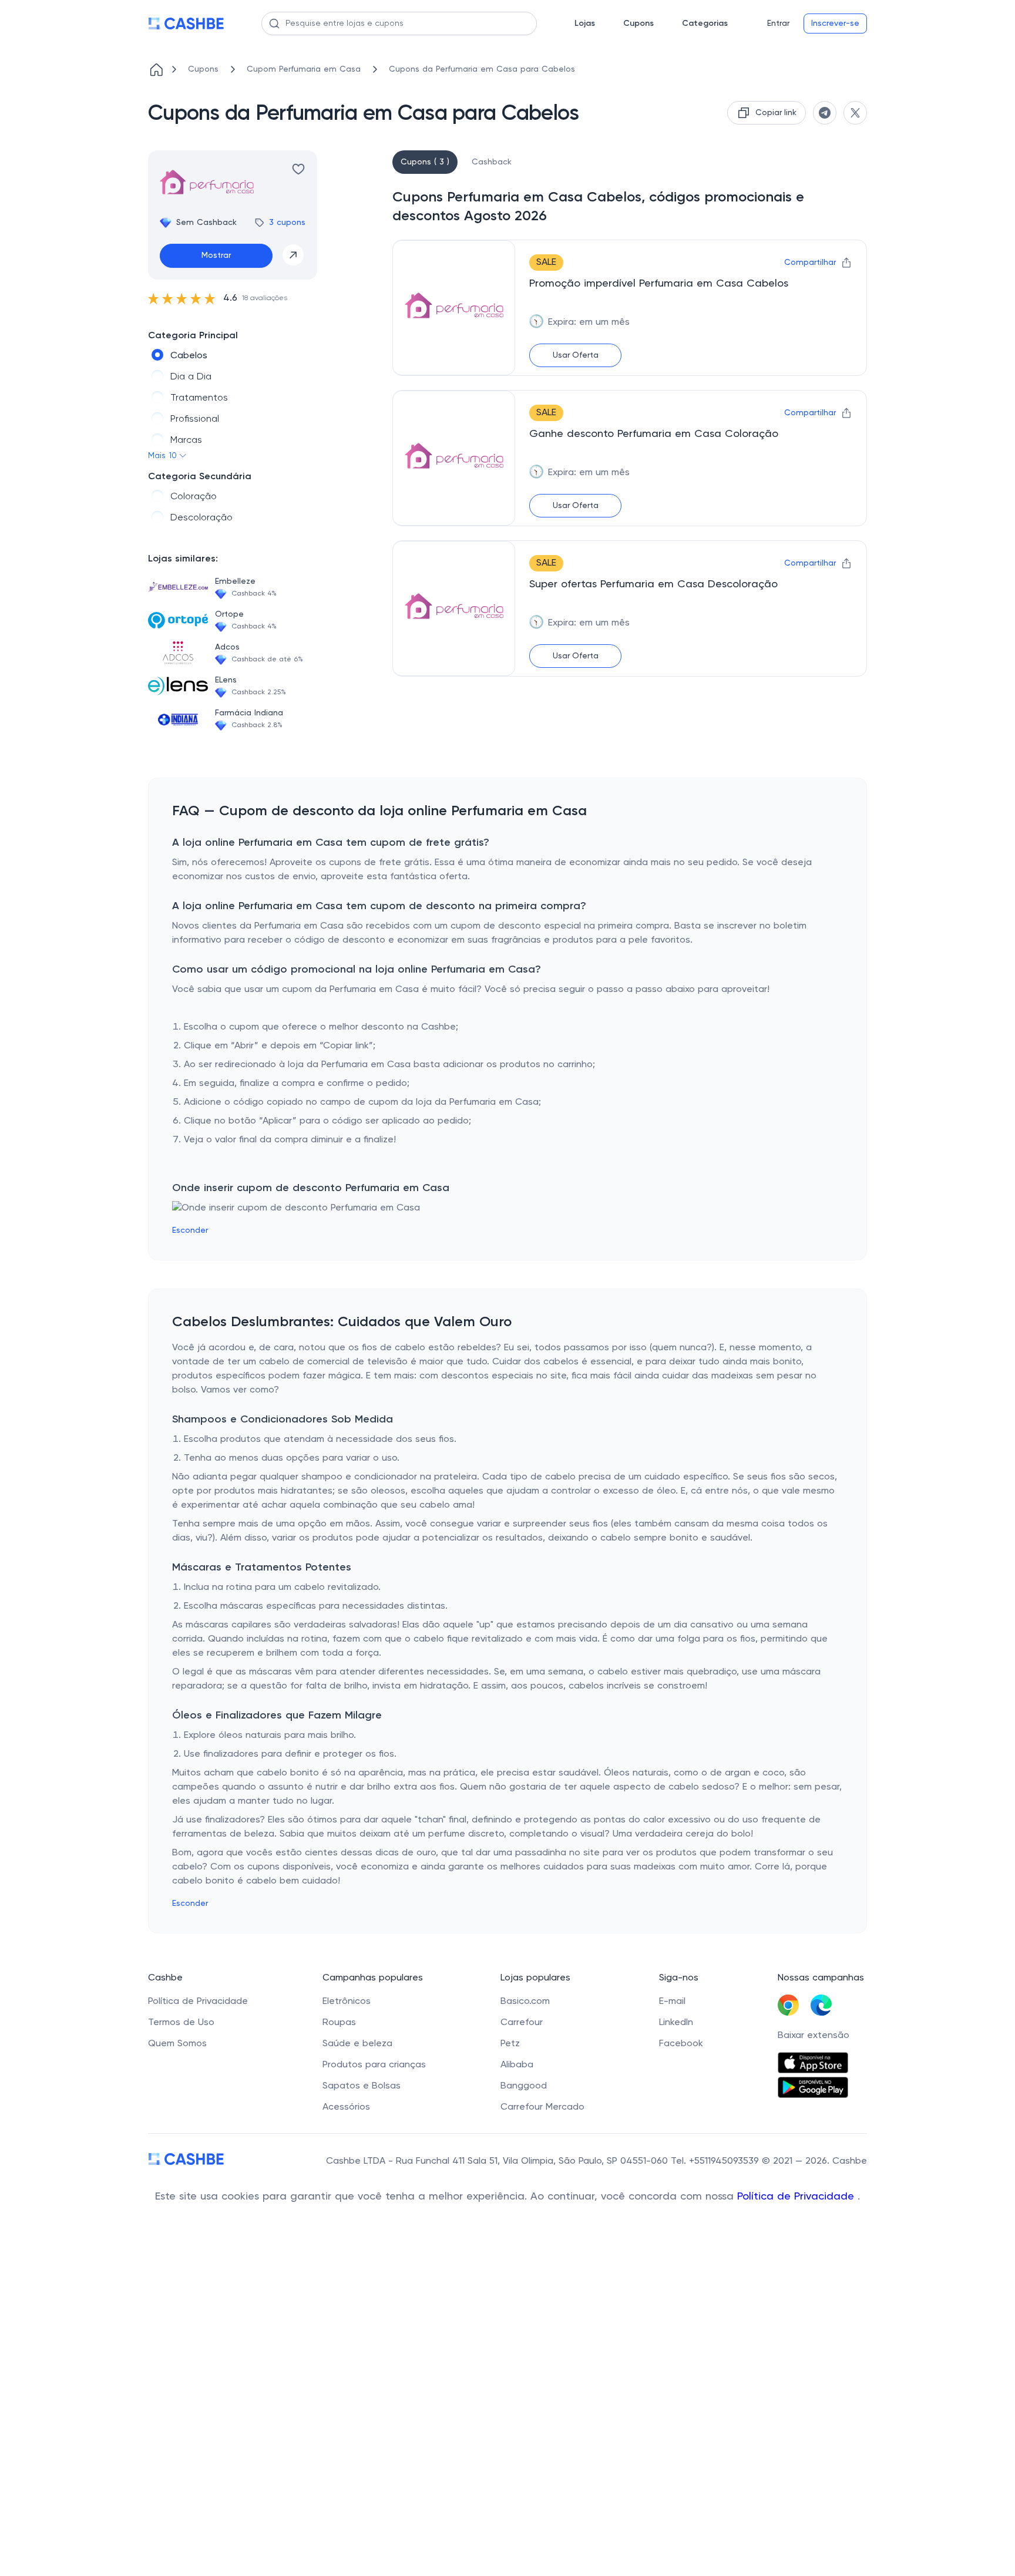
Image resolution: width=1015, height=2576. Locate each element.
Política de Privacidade (797, 2197)
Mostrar (216, 255)
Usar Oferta (576, 355)
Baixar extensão (814, 2036)
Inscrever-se (835, 23)
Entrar (778, 23)
